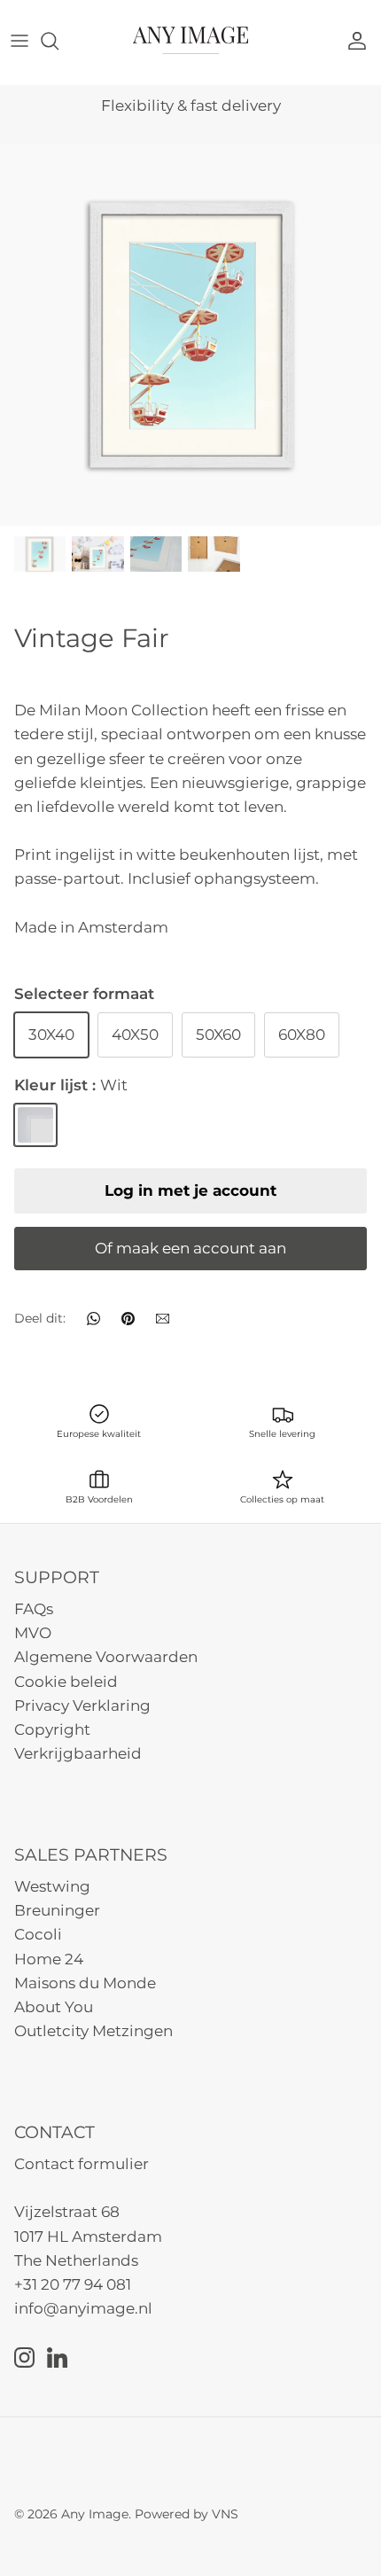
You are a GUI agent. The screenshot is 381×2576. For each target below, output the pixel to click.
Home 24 (49, 1959)
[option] (190, 335)
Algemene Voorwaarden (106, 1657)
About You (54, 2007)
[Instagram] (24, 2357)
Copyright (52, 1729)
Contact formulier (82, 2164)
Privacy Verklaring (82, 1706)
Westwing (52, 1886)
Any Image (95, 2514)
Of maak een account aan (190, 1248)
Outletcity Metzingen (93, 2031)
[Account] (362, 41)
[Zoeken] (58, 41)
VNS (225, 2514)
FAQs (34, 1609)
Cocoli (38, 1934)
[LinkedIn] (57, 2357)
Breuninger (57, 1910)
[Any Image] (190, 40)
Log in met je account (190, 1190)
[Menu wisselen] (19, 41)
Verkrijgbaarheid (78, 1753)
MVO (33, 1633)
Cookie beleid (66, 1682)
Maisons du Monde (85, 1983)
